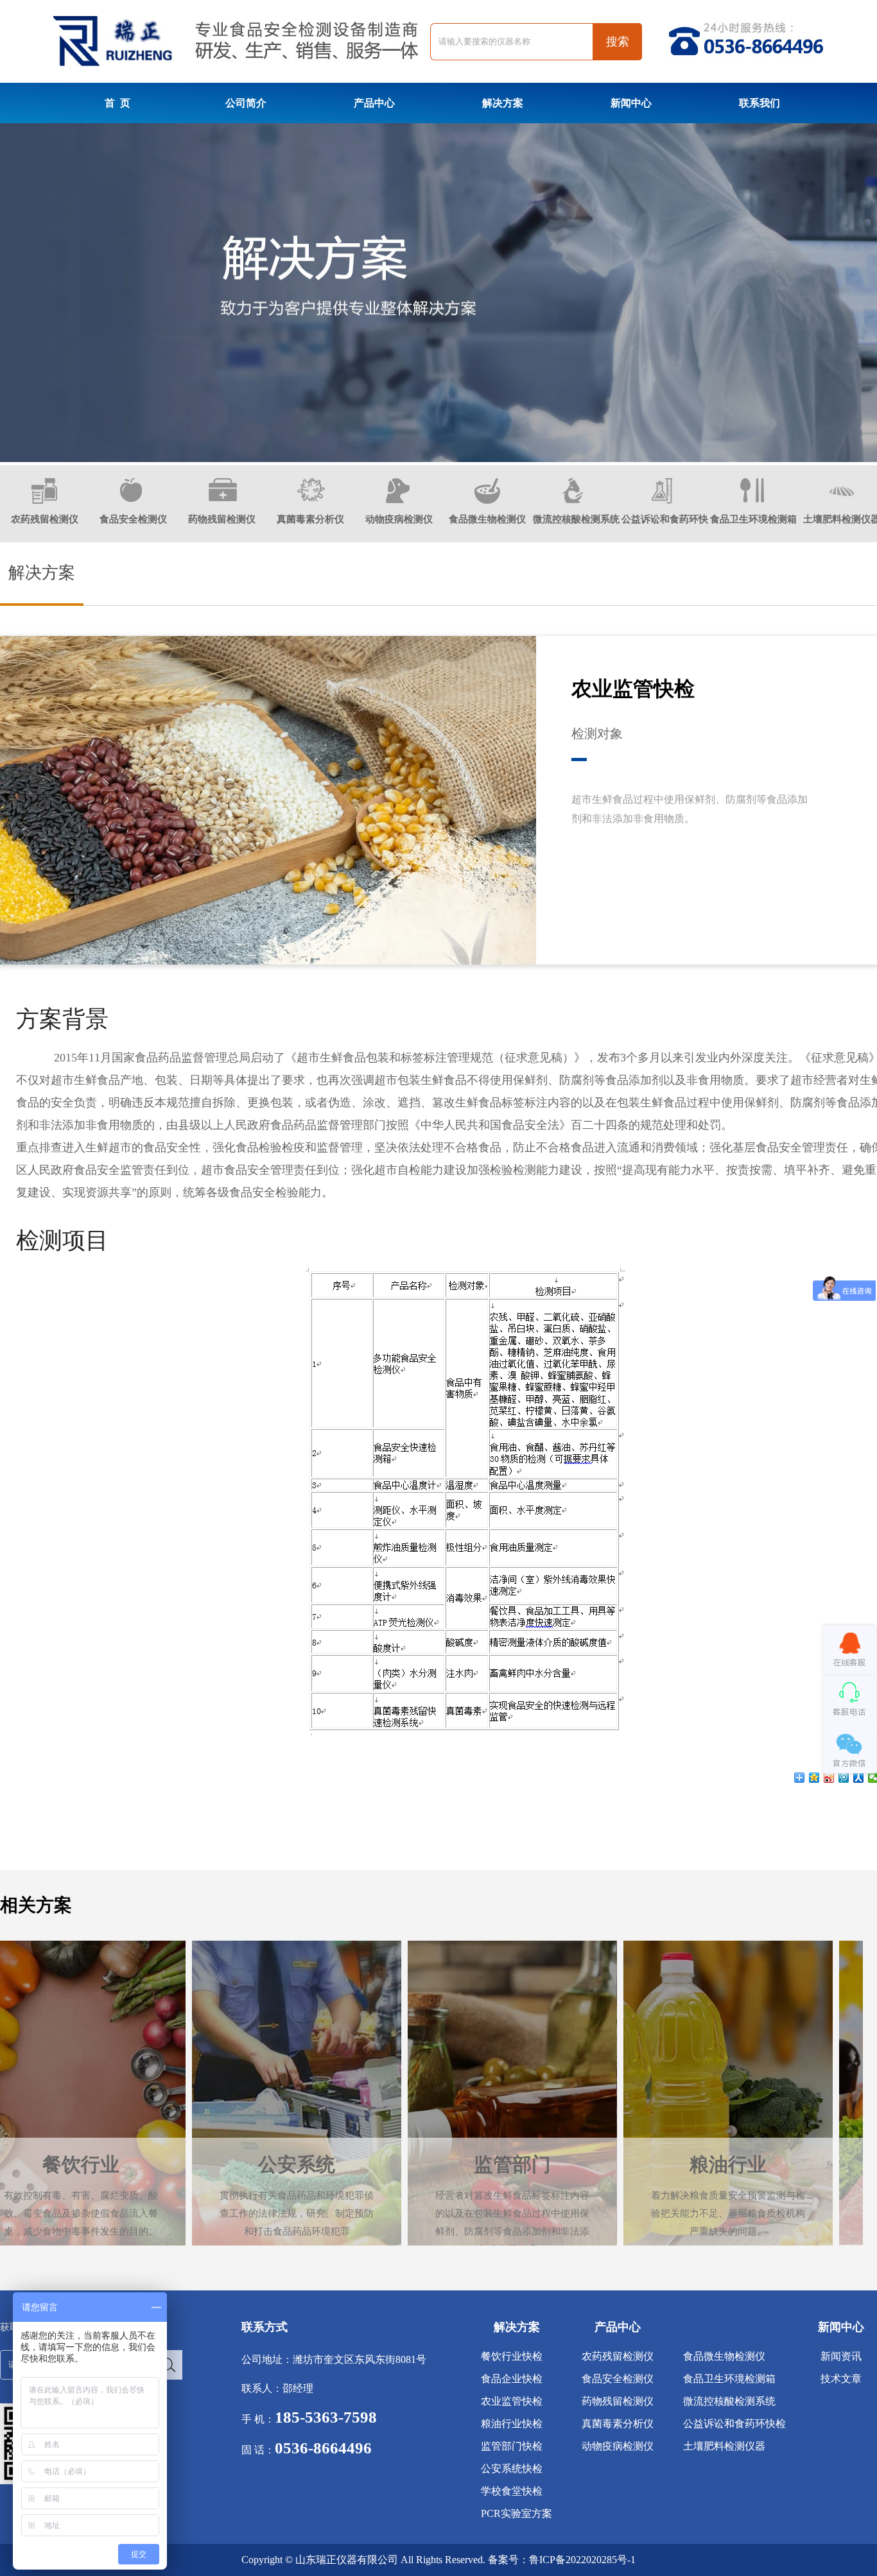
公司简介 (246, 103)
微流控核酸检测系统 (576, 519)
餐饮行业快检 (512, 2356)
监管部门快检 (512, 2446)
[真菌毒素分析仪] (311, 499)
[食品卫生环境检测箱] (752, 500)
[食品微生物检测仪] (487, 501)
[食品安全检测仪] (131, 499)
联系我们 (760, 103)
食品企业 (752, 2037)
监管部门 (320, 2037)
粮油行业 (536, 2037)
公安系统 (105, 2037)
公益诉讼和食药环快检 (734, 2424)
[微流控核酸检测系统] (573, 501)
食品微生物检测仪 (487, 519)
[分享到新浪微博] (829, 1778)
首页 (117, 103)
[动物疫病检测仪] (398, 501)
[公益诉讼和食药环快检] (662, 501)
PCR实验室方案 (517, 2513)
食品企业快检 (512, 2379)
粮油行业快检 (512, 2424)
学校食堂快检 (512, 2491)
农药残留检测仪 (45, 519)
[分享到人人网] (859, 1778)
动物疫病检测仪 (399, 519)
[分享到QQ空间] (814, 1778)
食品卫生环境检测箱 (753, 519)
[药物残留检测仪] (223, 499)
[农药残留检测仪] (44, 501)
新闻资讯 (841, 2356)
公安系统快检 (512, 2469)
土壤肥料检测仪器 (724, 2446)
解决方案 (503, 103)
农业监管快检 (512, 2401)
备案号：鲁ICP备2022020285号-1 (562, 2560)
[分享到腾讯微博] (844, 1778)
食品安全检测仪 (133, 519)
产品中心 (374, 103)
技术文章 (841, 2379)
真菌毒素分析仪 (310, 519)
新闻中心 (631, 103)
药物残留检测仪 (222, 519)
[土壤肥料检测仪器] (842, 501)
